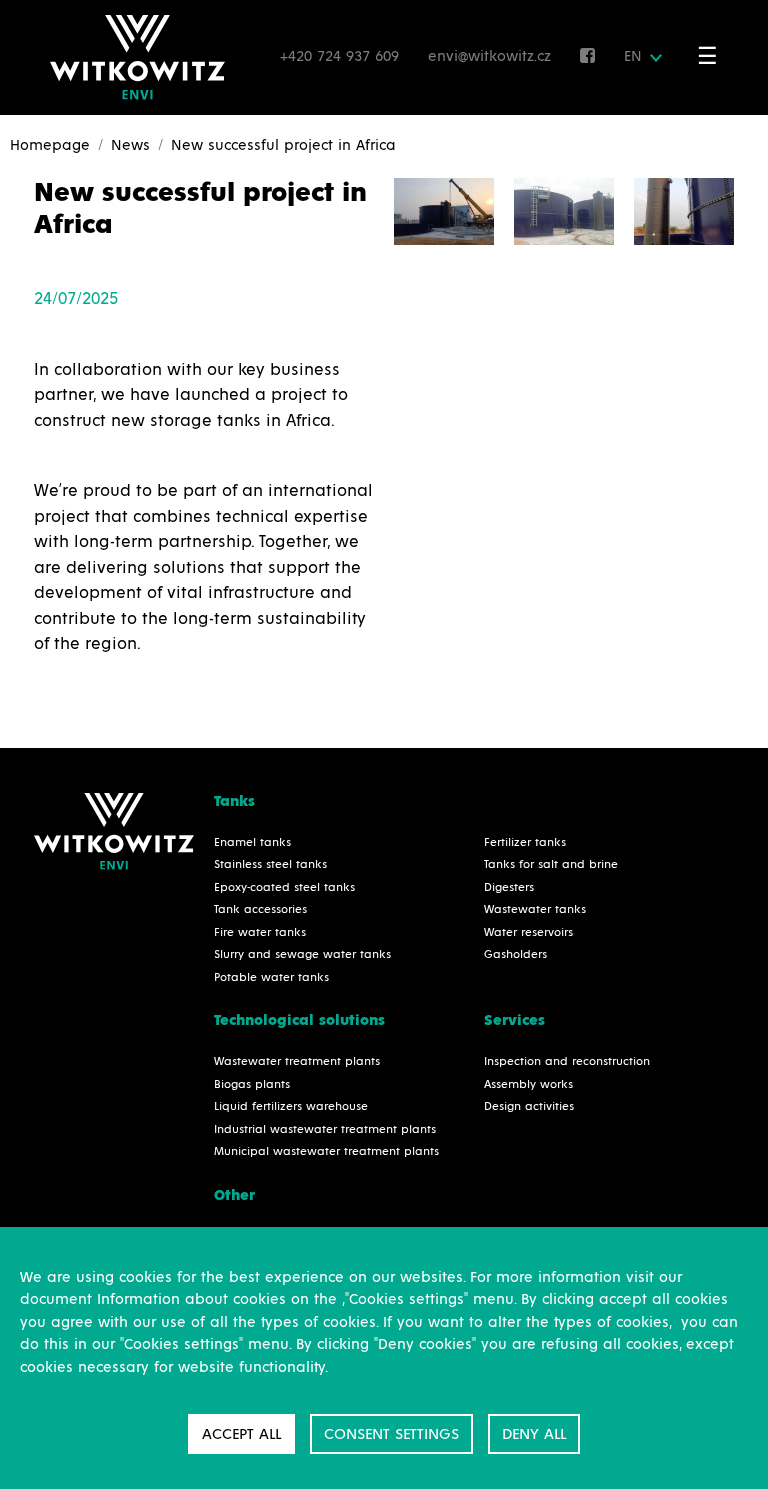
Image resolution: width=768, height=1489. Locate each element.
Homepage (50, 145)
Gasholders (515, 955)
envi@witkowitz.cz (492, 56)
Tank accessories (260, 910)
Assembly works (528, 1085)
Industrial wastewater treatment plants (325, 1130)
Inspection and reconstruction (567, 1062)
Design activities (529, 1107)
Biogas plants (252, 1085)
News (130, 145)
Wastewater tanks (535, 910)
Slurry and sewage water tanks (302, 955)
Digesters (509, 888)
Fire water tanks (260, 933)
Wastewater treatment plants (297, 1062)
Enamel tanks (252, 843)
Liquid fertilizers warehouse (291, 1107)
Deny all (534, 1434)
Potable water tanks (271, 978)
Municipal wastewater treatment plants (326, 1152)
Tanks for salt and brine (551, 865)
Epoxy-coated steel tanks (284, 888)
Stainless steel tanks (270, 865)
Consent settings (391, 1434)
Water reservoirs (528, 933)
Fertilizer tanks (525, 843)
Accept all (241, 1434)
